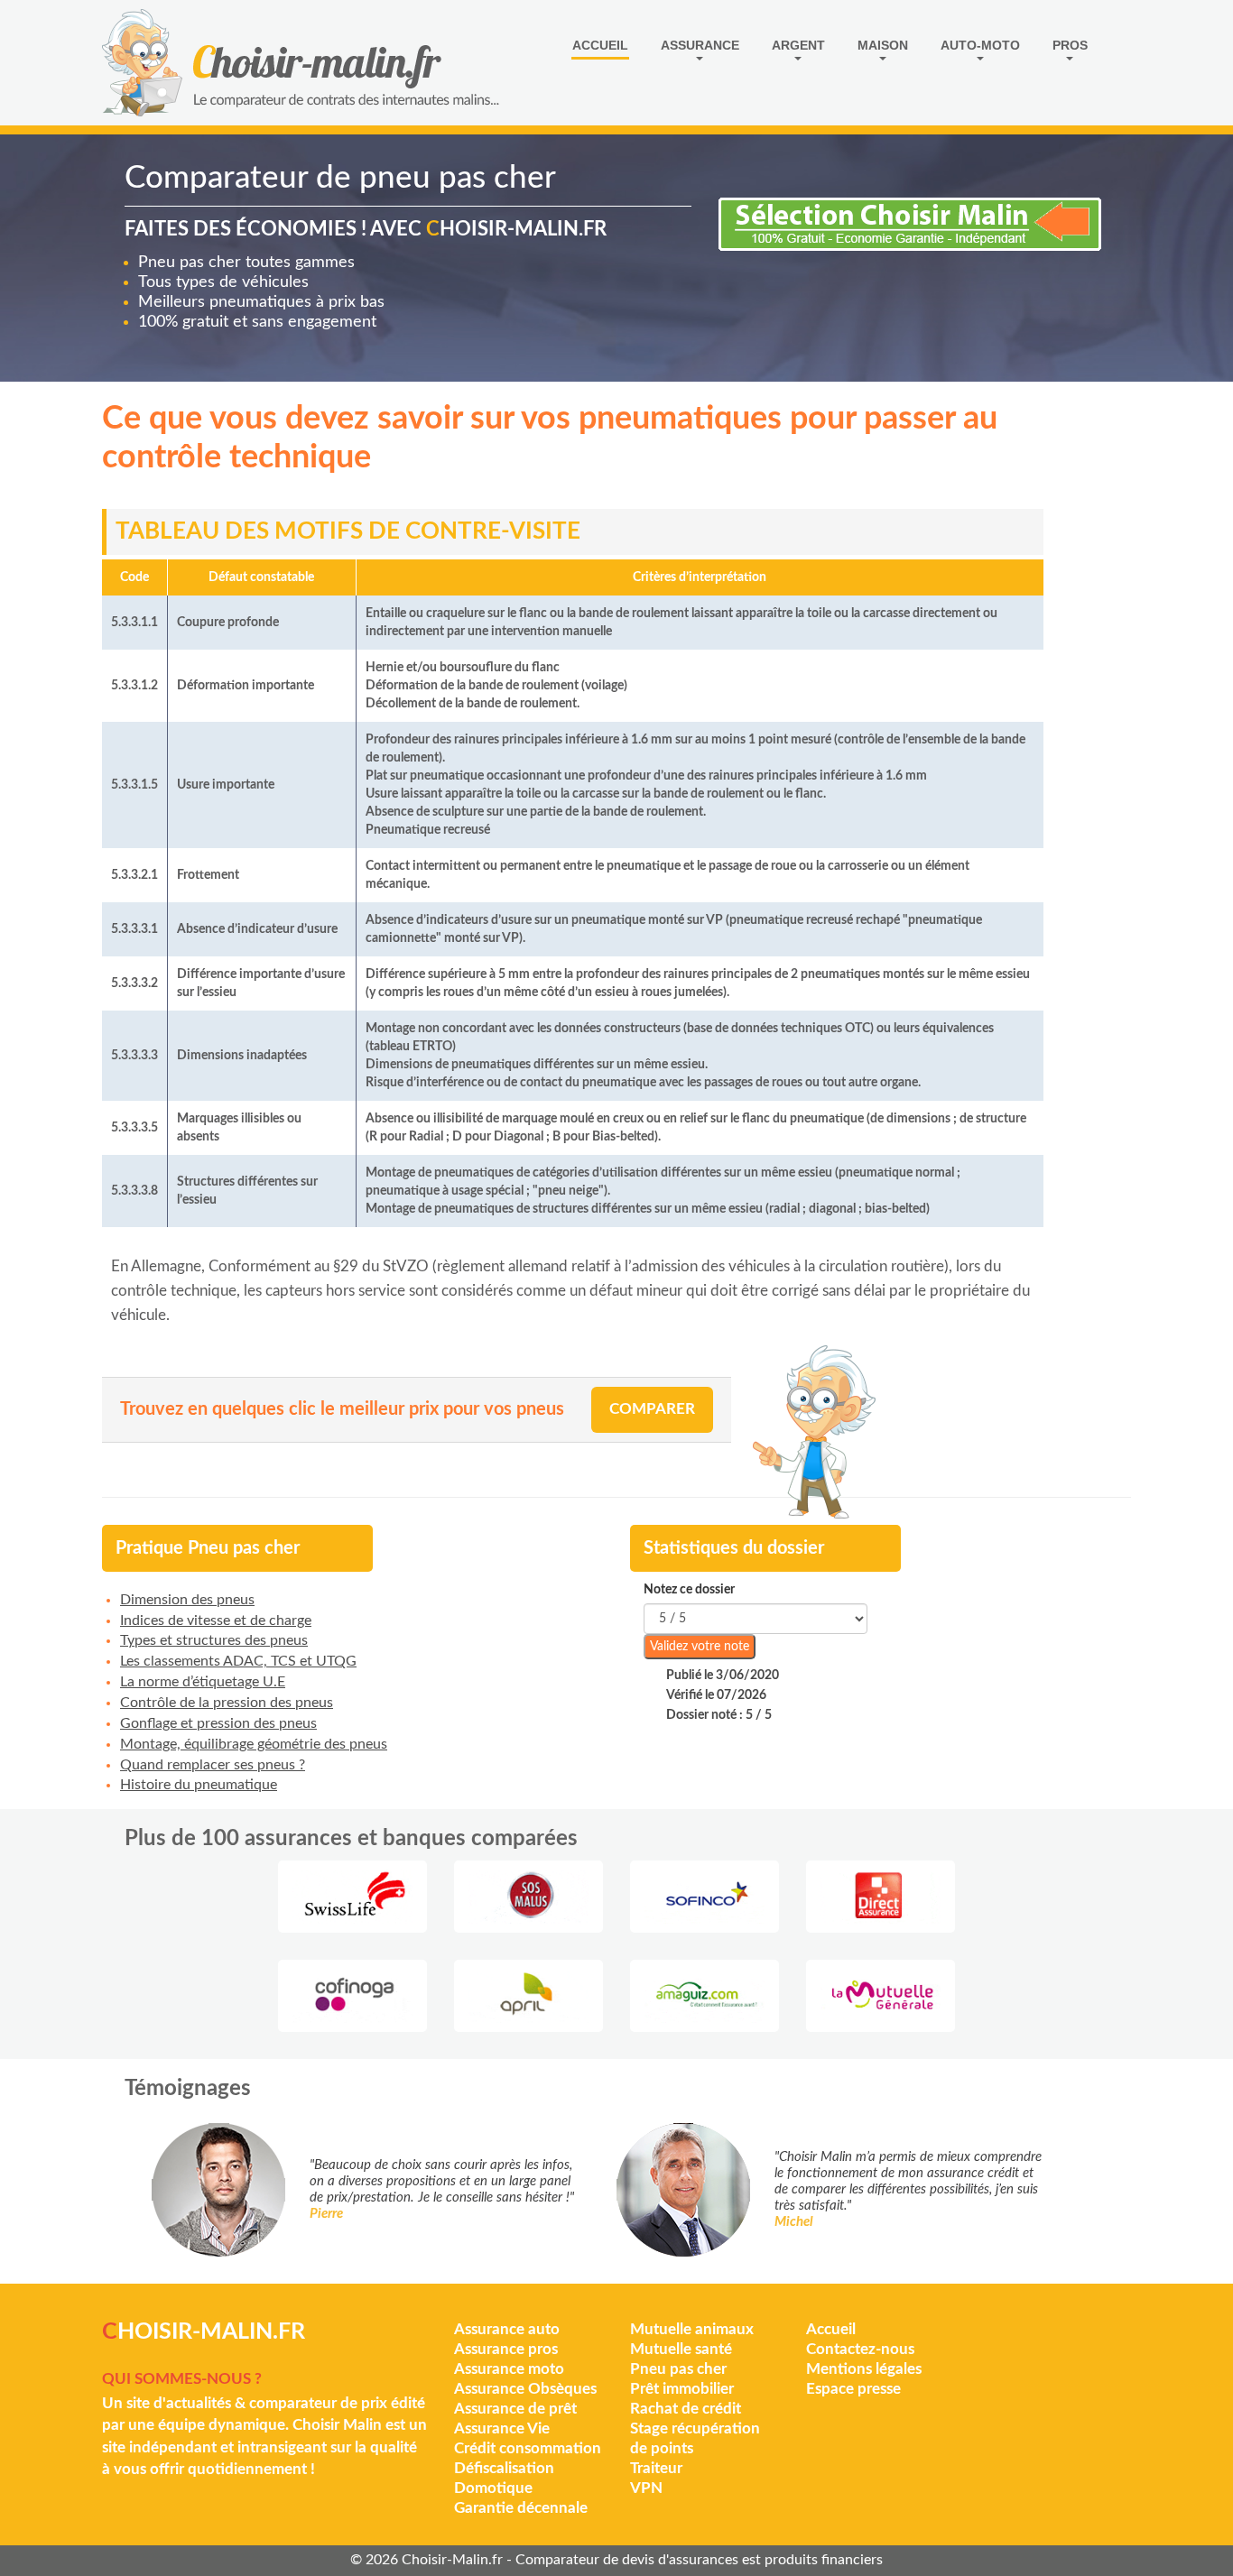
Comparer (652, 1409)
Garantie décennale (521, 2508)
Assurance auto (507, 2329)
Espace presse (853, 2389)
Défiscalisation (504, 2468)
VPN (646, 2488)
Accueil (600, 45)
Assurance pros (506, 2349)
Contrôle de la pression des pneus (227, 1703)
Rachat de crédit (686, 2409)
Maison (883, 45)
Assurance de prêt (515, 2409)
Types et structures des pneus (214, 1640)
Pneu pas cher (678, 2369)
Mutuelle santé (681, 2349)
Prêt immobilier (682, 2389)
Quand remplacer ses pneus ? (213, 1765)
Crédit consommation (528, 2448)
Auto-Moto (980, 45)
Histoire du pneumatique (199, 1785)
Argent (798, 45)
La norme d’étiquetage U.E (203, 1682)
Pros (1070, 45)
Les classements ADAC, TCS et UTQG (238, 1661)
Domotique (493, 2488)
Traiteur (656, 2468)
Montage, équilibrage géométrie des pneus (254, 1744)
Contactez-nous (860, 2349)
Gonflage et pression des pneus (218, 1723)
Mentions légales (864, 2369)
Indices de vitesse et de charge (216, 1620)
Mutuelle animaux (692, 2329)
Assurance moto (509, 2369)
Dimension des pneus (187, 1600)
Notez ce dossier (689, 1590)
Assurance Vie (502, 2428)
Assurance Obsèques (525, 2389)
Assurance (700, 45)
